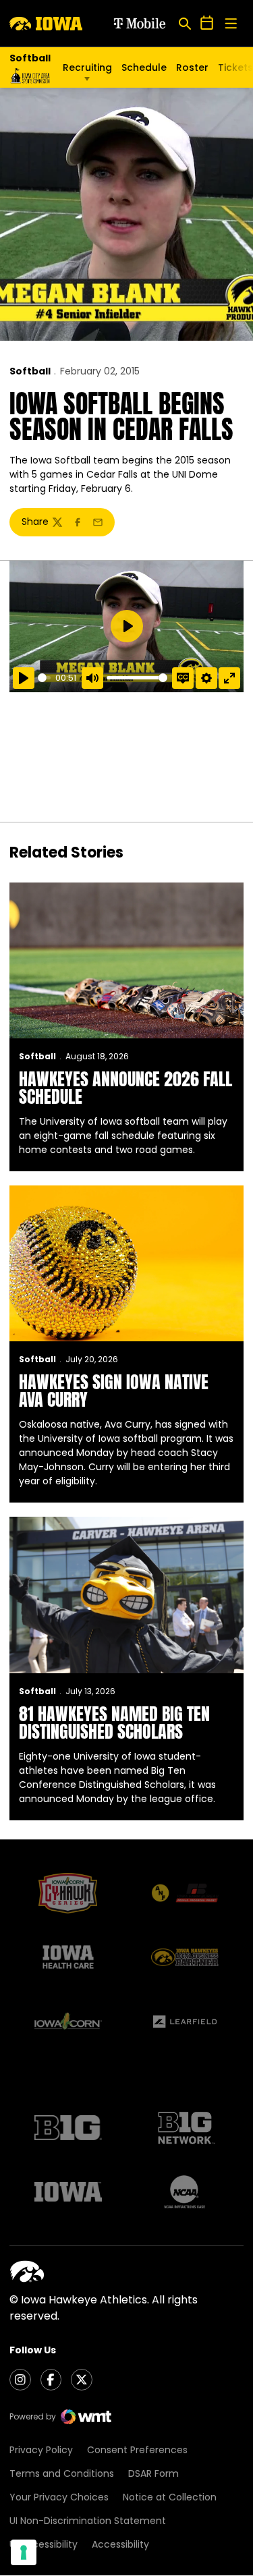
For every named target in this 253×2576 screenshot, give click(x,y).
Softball (30, 371)
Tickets (235, 71)
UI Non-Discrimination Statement (88, 2521)
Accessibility (120, 2544)
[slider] (44, 678)
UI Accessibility (44, 2544)
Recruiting (87, 67)
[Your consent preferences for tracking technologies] (24, 2552)
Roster (192, 67)
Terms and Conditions (62, 2473)
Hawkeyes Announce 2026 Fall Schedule (125, 1088)
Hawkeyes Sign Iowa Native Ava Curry (114, 1391)
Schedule (144, 67)
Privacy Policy (41, 2450)
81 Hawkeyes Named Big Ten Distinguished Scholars (114, 1723)
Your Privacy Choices (59, 2497)
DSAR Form (153, 2473)
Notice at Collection (170, 2497)
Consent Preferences (137, 2450)
